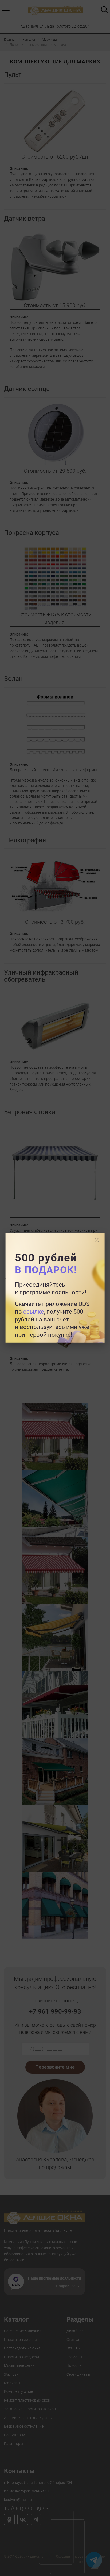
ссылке (34, 1312)
